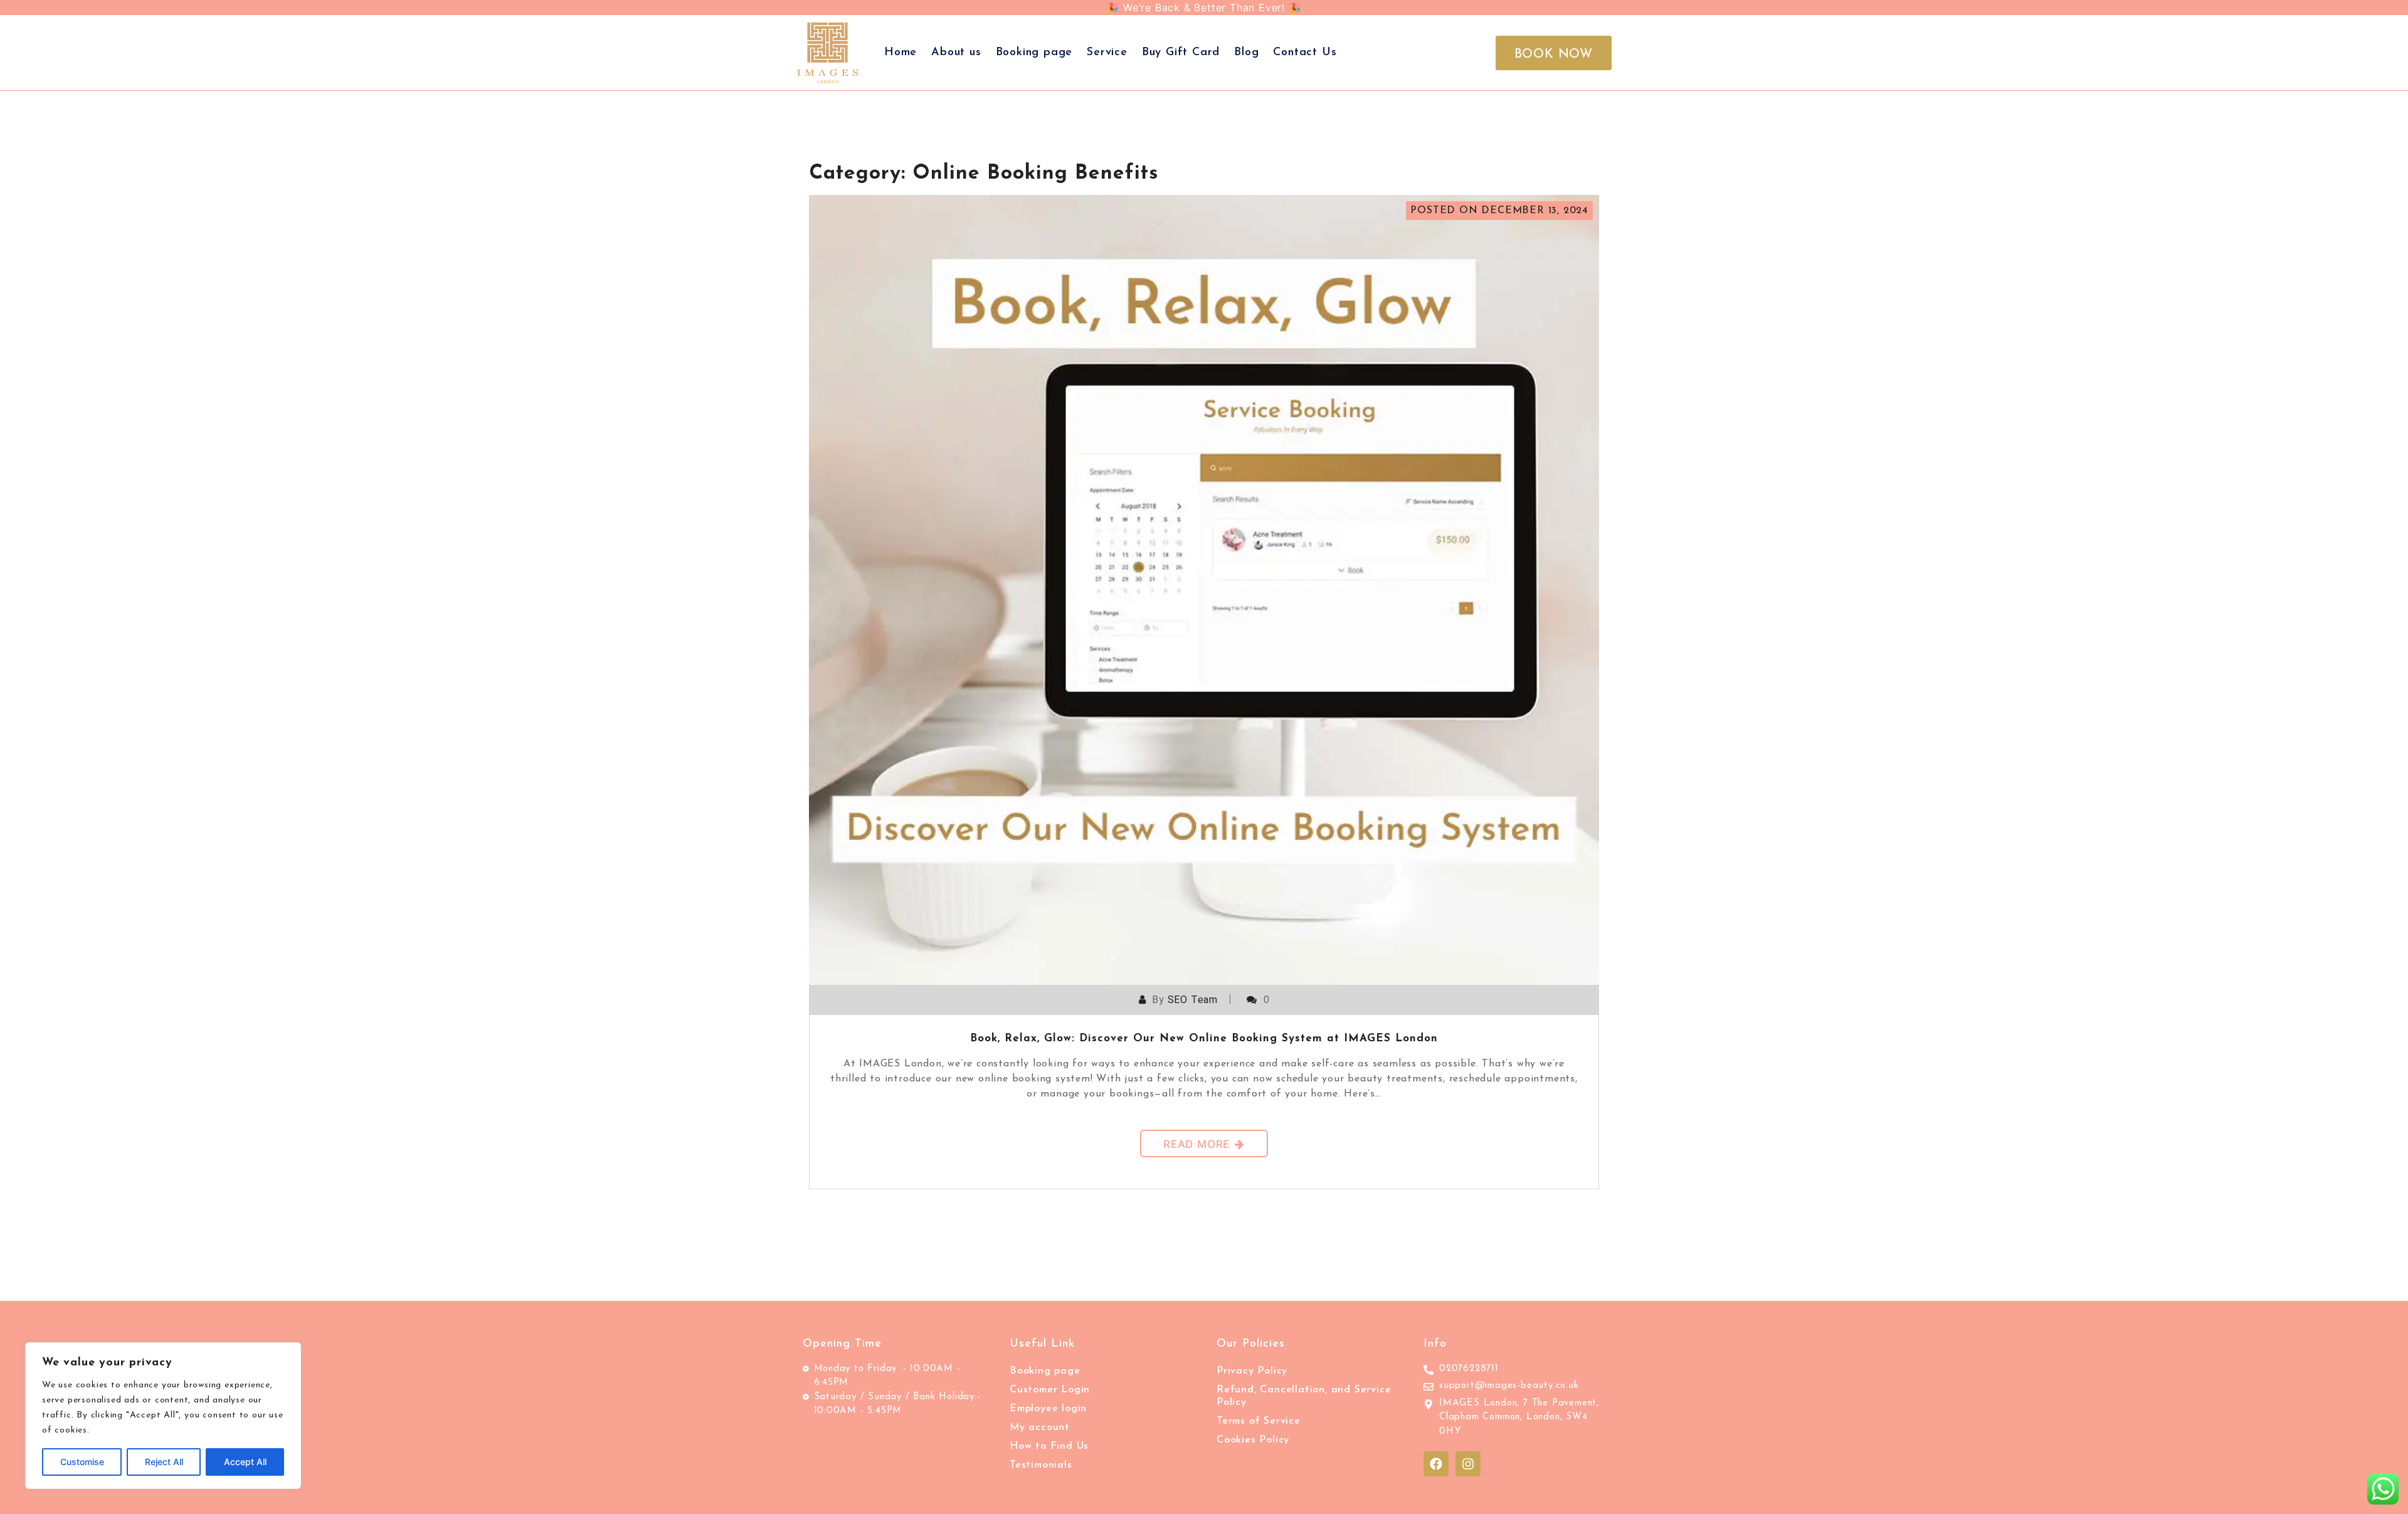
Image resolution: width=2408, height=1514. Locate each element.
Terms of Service (1259, 1421)
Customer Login (1050, 1390)
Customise (82, 1462)
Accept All (245, 1462)
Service (1107, 53)
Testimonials (1041, 1465)
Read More (1196, 1144)
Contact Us (1305, 53)
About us (956, 53)
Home (900, 53)
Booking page (1034, 53)
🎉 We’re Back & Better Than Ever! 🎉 (1204, 8)
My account (1040, 1427)
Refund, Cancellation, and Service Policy (1304, 1396)
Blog (1246, 53)
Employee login (1048, 1409)
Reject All (164, 1462)
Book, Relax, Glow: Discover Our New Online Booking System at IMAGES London (1204, 1038)
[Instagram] (1468, 1464)
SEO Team (1193, 1000)
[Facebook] (1436, 1464)
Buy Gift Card (1181, 53)
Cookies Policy (1253, 1440)
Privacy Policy (1252, 1371)
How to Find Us (1049, 1446)
